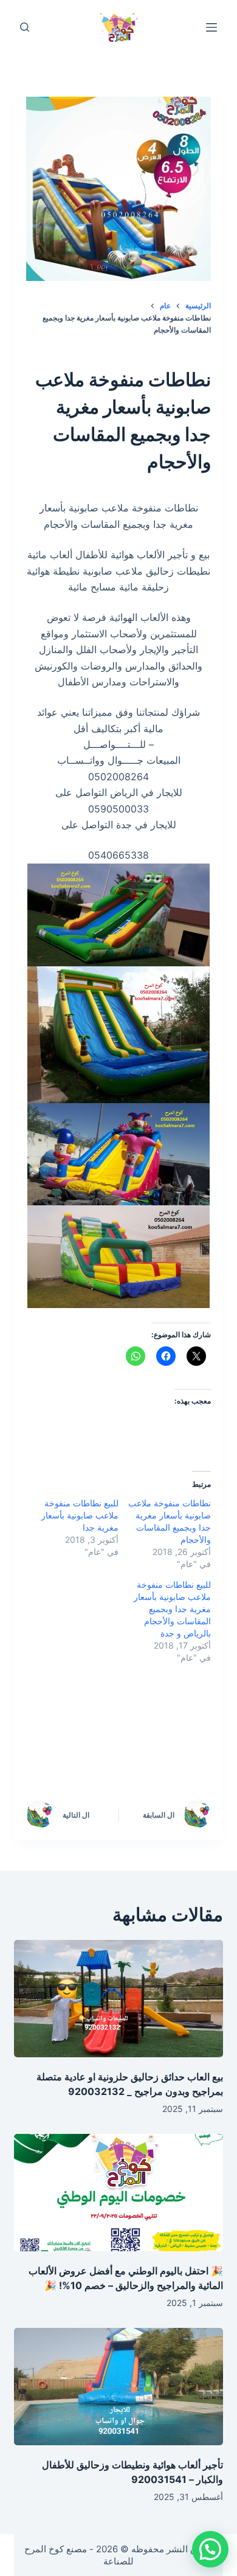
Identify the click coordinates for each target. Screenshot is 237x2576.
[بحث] (25, 27)
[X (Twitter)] (138, 1725)
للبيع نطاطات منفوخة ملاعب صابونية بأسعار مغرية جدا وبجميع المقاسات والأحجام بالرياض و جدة (172, 1609)
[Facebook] (190, 1725)
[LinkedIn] (86, 1725)
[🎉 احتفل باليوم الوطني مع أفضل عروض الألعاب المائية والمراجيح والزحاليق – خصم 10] (118, 2193)
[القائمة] (211, 27)
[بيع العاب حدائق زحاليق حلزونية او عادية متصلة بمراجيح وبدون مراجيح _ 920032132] (118, 1999)
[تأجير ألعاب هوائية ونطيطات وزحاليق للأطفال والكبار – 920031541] (118, 2387)
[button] (210, 2549)
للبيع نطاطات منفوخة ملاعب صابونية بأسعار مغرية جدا (80, 1515)
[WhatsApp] (190, 1758)
